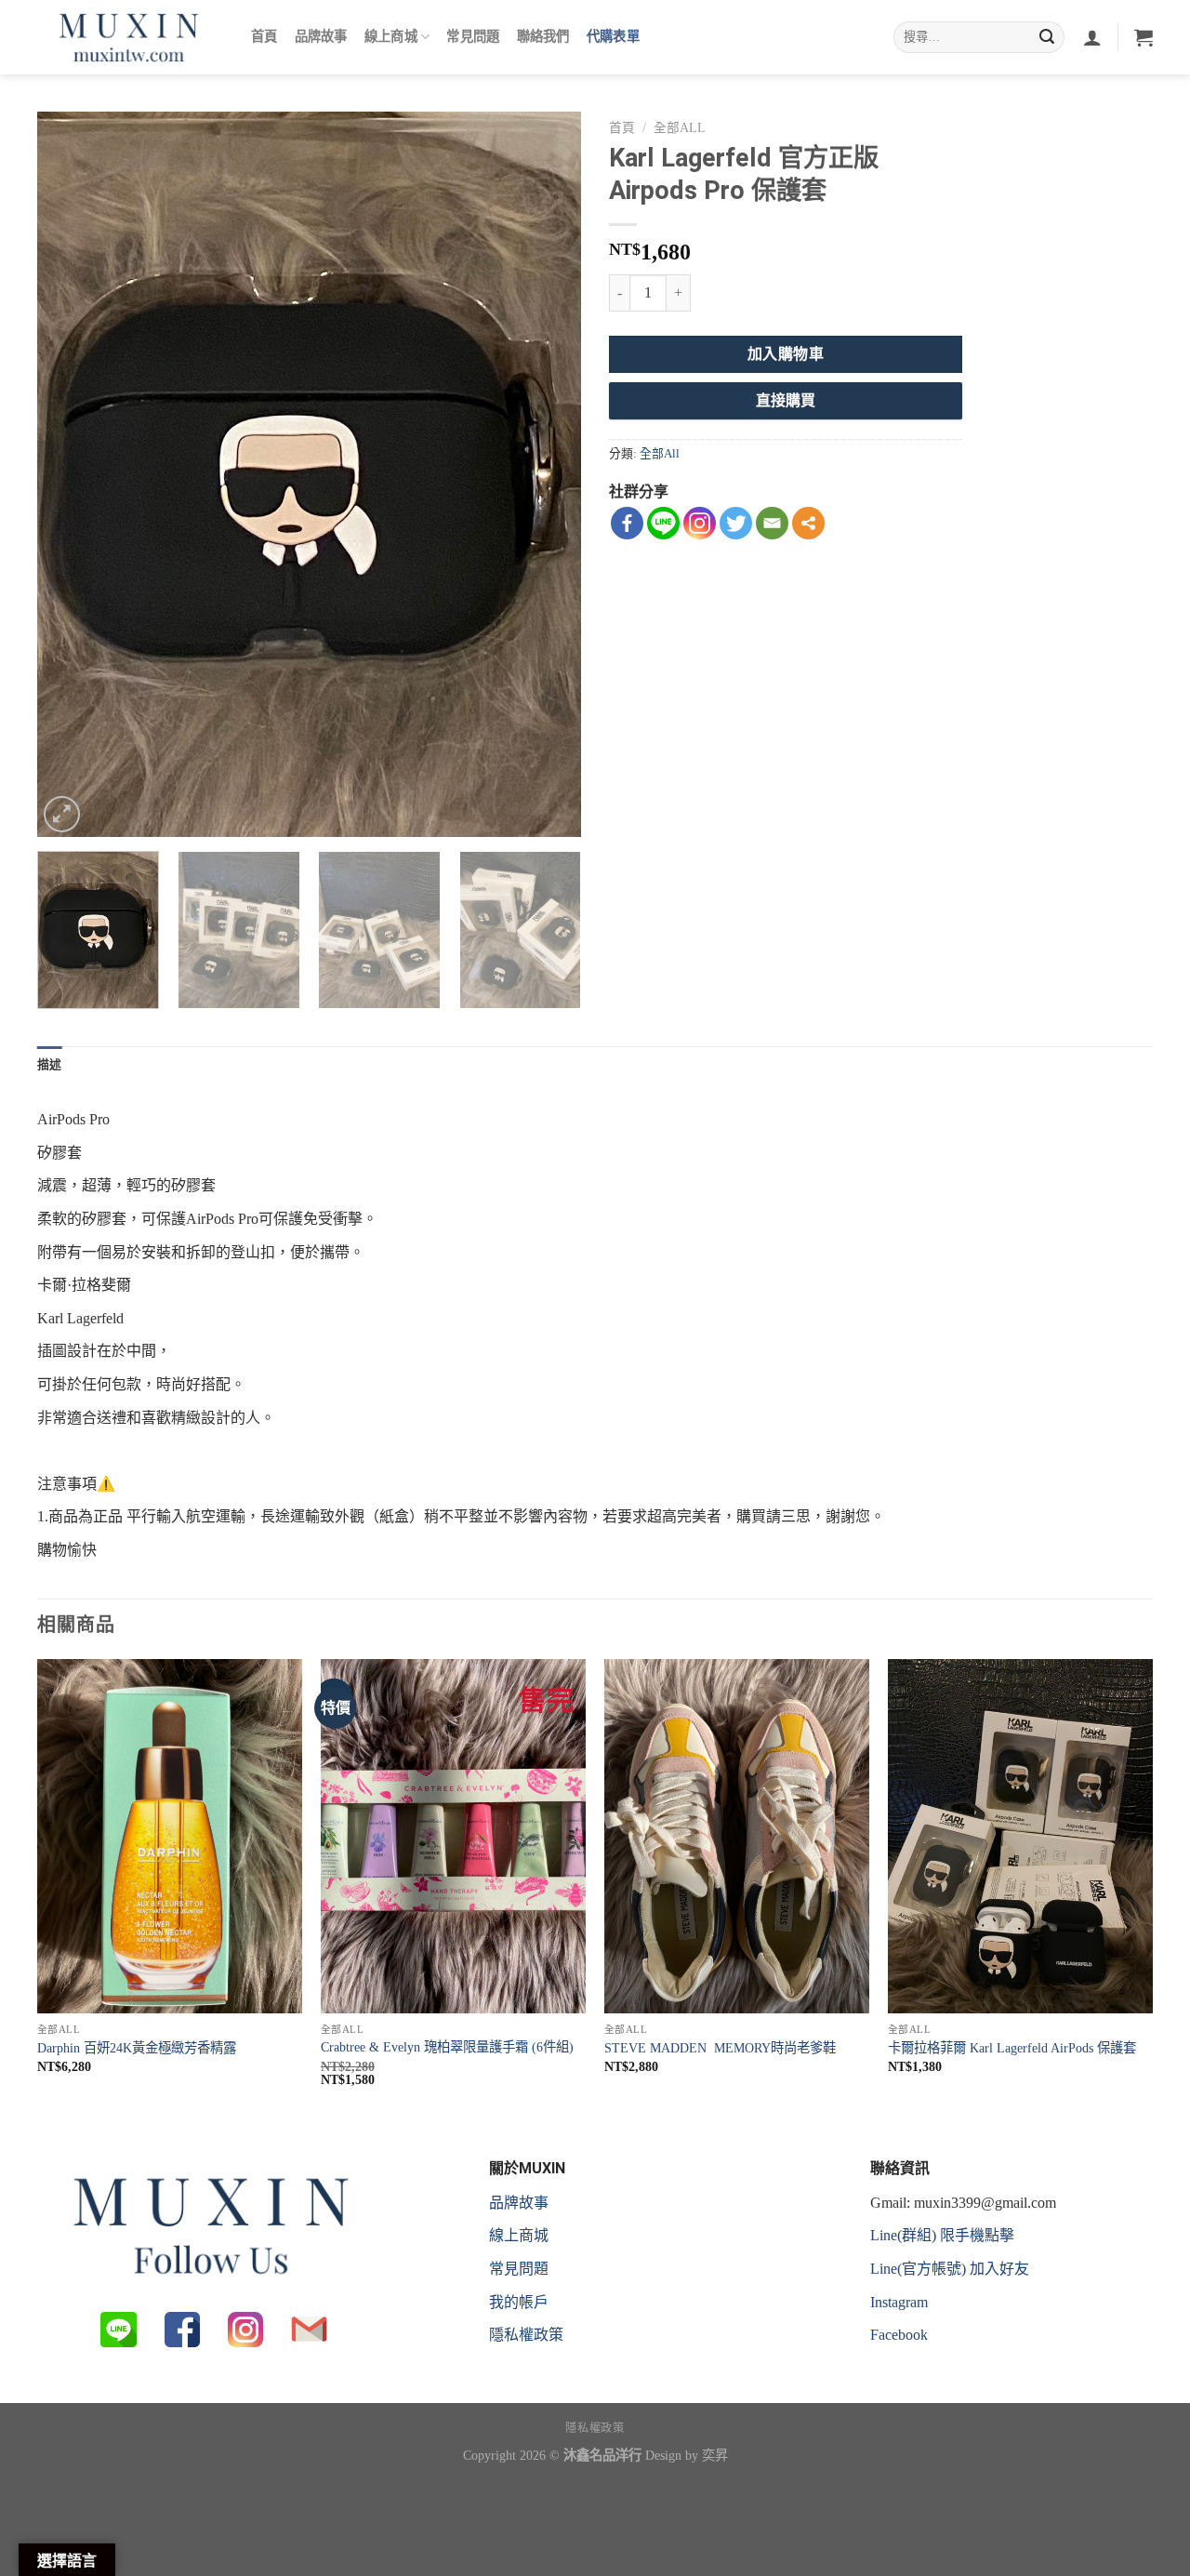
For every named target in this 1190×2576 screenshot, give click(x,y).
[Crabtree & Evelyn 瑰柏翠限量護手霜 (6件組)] (453, 1836)
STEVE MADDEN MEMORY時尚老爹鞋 (720, 2048)
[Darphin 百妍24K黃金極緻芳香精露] (170, 1836)
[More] (808, 523)
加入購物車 (786, 354)
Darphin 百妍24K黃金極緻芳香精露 (137, 2048)
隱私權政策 (526, 2335)
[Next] (547, 474)
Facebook (899, 2335)
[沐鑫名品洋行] (130, 37)
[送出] (1047, 37)
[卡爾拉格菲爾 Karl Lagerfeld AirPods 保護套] (1020, 1836)
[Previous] (72, 474)
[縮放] (62, 814)
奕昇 (715, 2455)
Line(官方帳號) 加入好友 (950, 2269)
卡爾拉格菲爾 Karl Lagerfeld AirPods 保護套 (1012, 2048)
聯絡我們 (543, 37)
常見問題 (473, 37)
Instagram (899, 2302)
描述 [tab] (50, 1064)
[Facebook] (627, 523)
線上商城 (391, 37)
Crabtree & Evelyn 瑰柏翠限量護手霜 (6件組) (447, 2047)
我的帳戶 (519, 2302)
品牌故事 (321, 37)
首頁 (264, 37)
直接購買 (786, 400)
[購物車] (1144, 37)
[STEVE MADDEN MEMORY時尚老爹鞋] (737, 1836)
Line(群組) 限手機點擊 (942, 2235)
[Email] (772, 523)
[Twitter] (736, 523)
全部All (680, 128)
